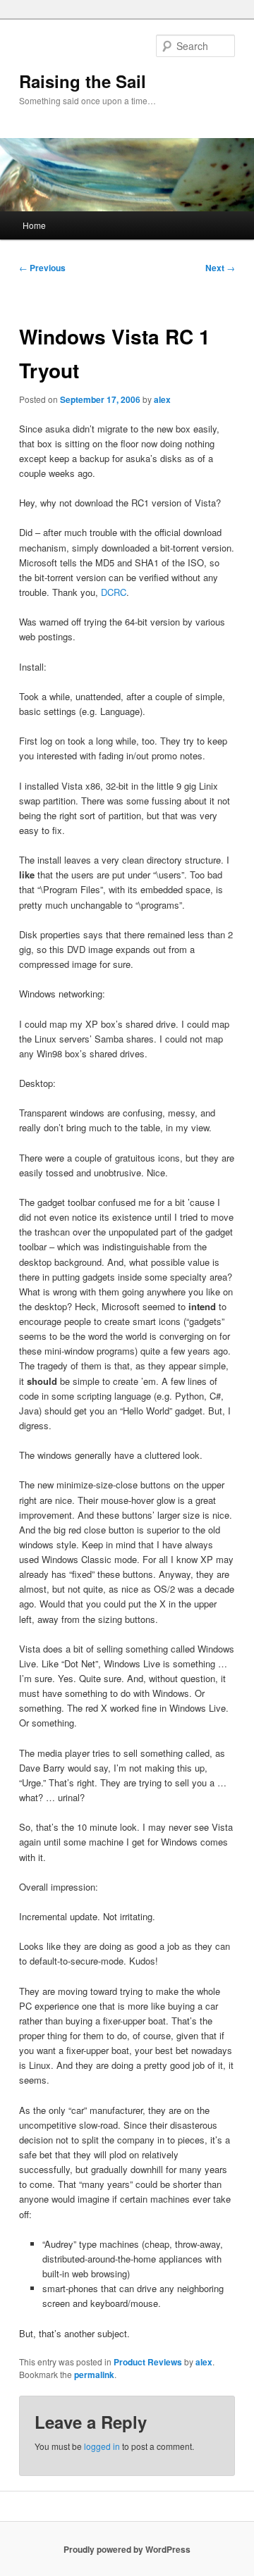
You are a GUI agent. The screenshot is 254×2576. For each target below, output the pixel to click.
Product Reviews (148, 2362)
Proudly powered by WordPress (127, 2549)
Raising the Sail (83, 81)
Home (34, 225)
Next (220, 268)
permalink (94, 2375)
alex (162, 399)
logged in (102, 2446)
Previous (42, 268)
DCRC (114, 592)
